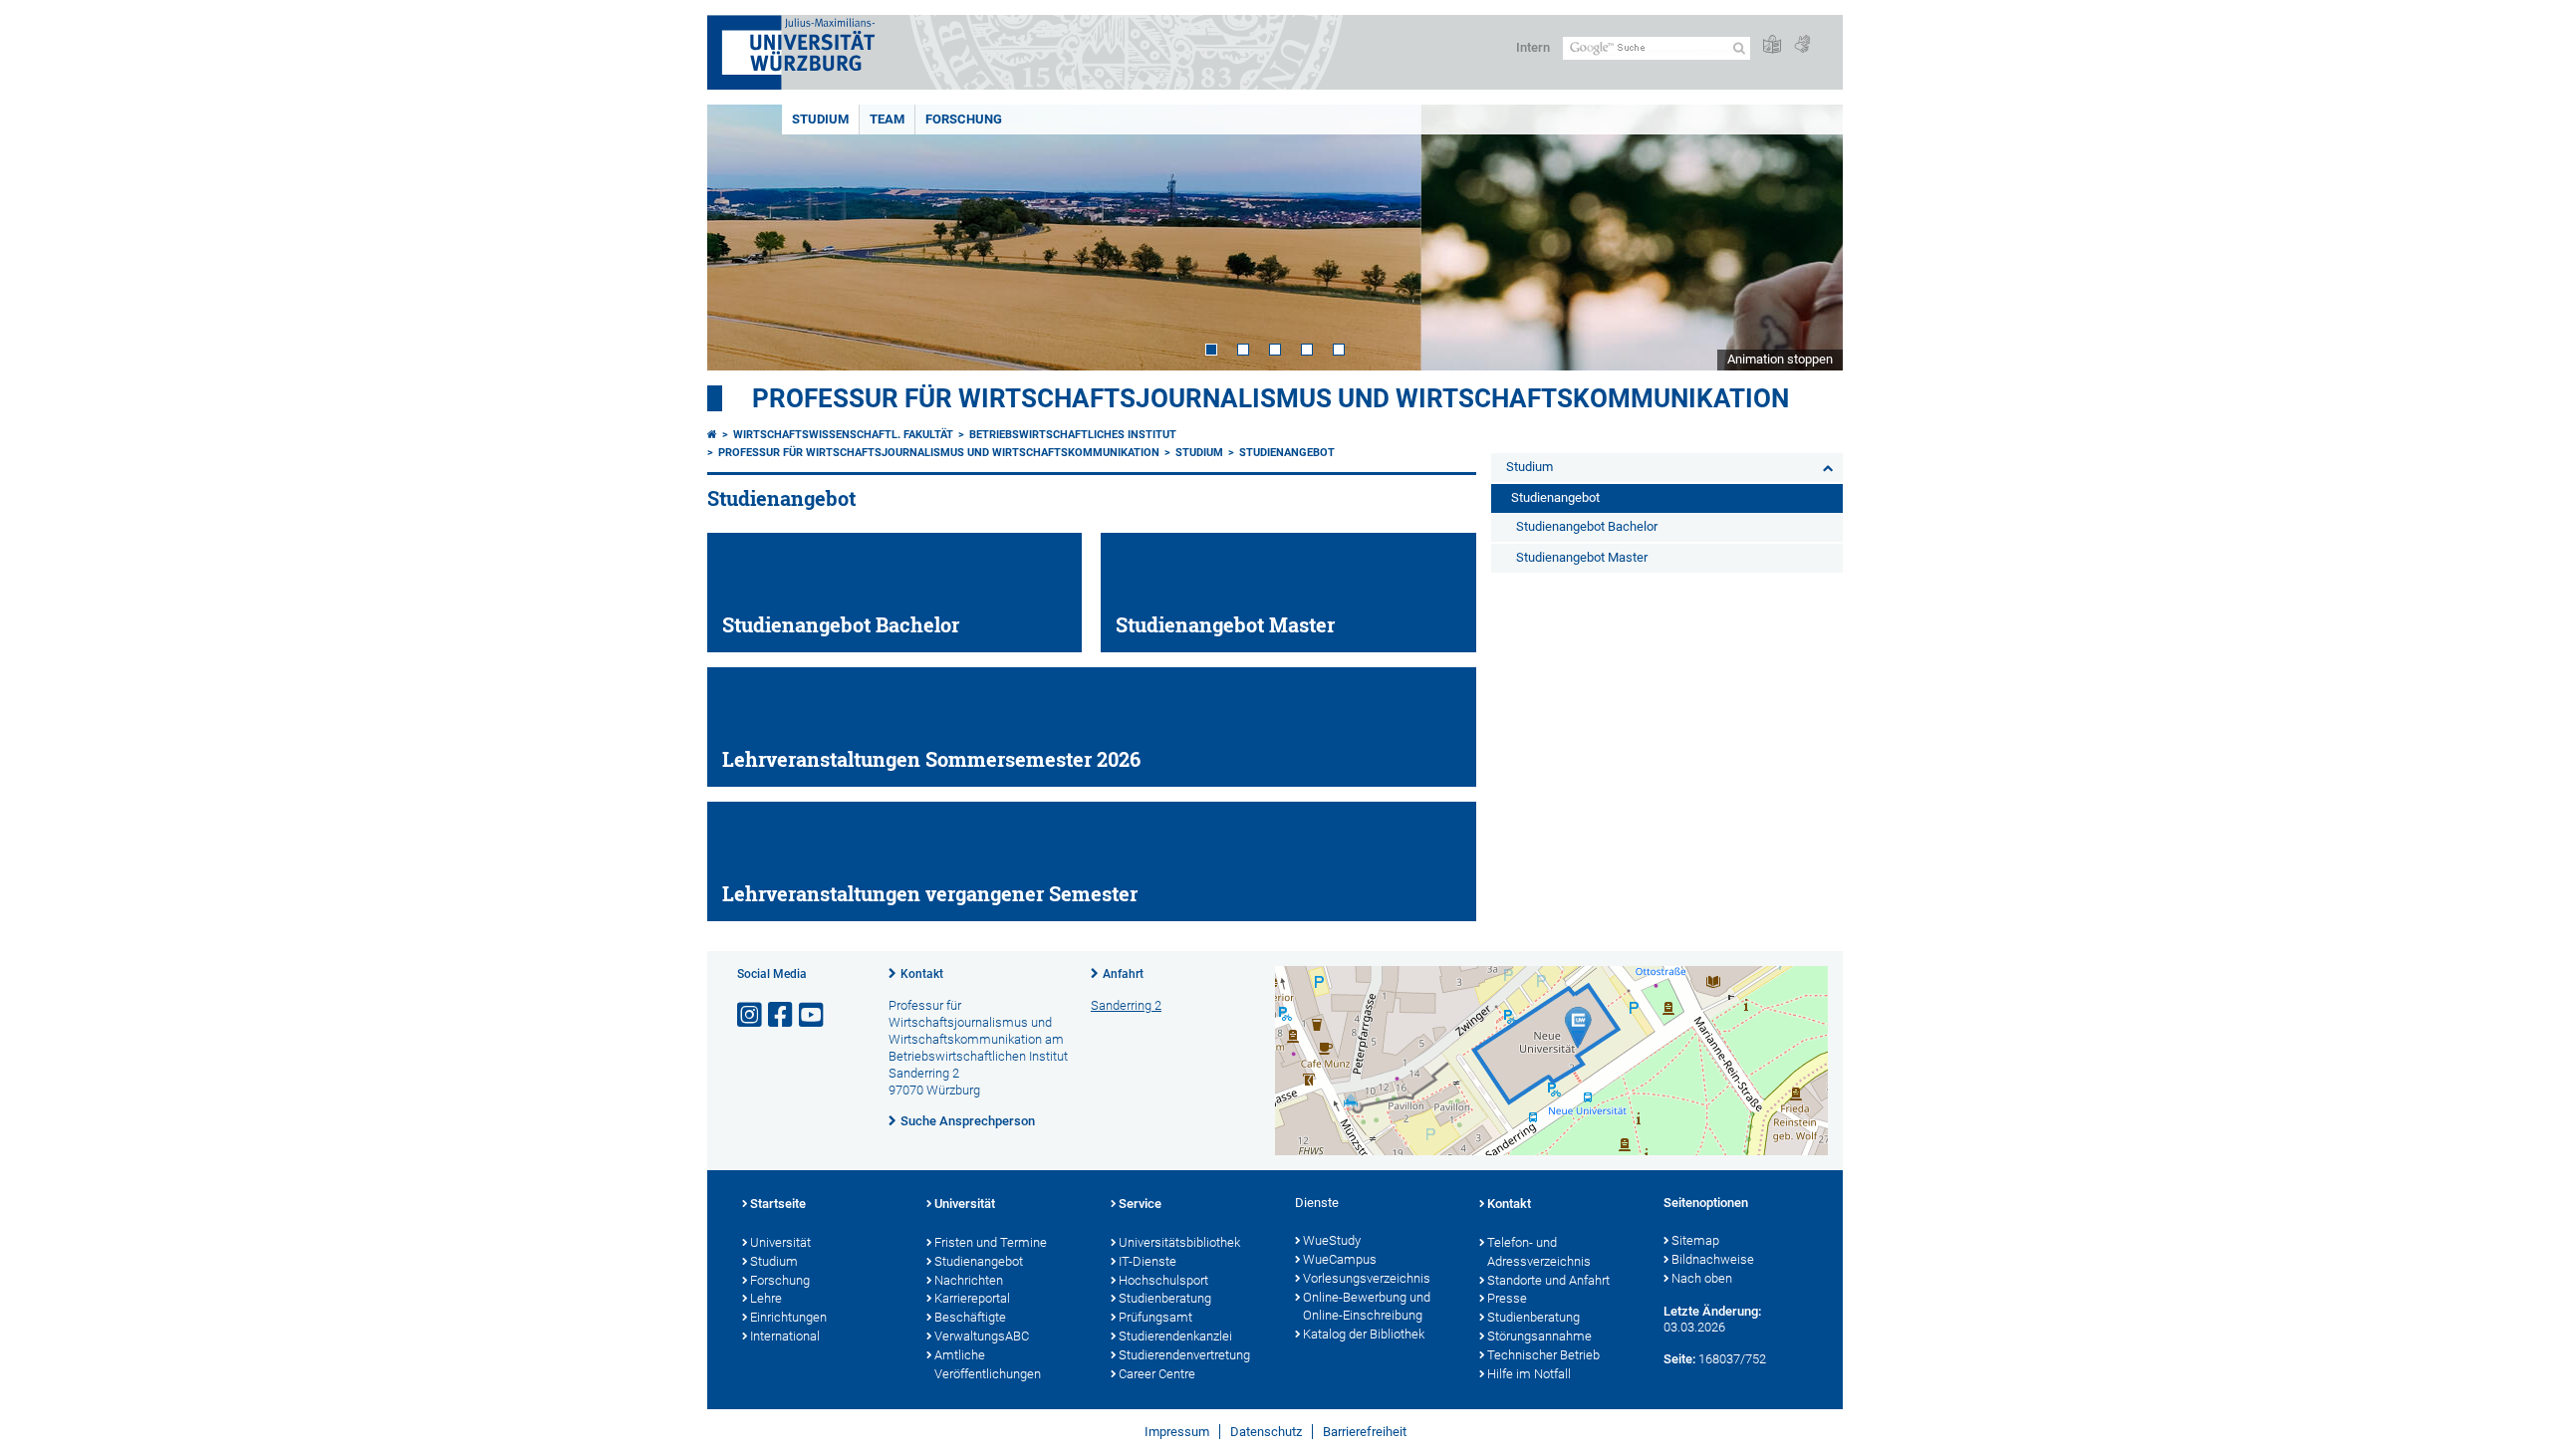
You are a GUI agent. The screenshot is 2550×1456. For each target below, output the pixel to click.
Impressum (1177, 1432)
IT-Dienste (1147, 1261)
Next (1808, 238)
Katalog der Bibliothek (1364, 1334)
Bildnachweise (1713, 1259)
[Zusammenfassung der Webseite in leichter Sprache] (1772, 45)
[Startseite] (712, 435)
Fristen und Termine (991, 1242)
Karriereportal (972, 1298)
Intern (1533, 47)
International (785, 1336)
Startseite (778, 1204)
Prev (742, 238)
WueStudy (1332, 1240)
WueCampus (1340, 1259)
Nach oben (1702, 1278)
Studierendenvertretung (1184, 1355)
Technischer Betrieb (1543, 1355)
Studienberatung (1165, 1298)
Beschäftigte (970, 1317)
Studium (820, 119)
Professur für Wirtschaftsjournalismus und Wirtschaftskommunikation (1271, 398)
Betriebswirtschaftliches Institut (1073, 435)
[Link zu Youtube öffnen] (813, 1015)
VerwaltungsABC (982, 1336)
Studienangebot (1287, 453)
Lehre (766, 1298)
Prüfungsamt (1155, 1317)
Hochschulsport (1163, 1280)
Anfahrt (1123, 974)
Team (887, 119)
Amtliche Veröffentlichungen (988, 1364)
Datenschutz (1266, 1432)
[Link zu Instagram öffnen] (751, 1015)
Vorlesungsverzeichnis (1367, 1278)
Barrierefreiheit (1365, 1432)
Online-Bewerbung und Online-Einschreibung (1367, 1307)
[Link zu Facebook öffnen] (782, 1015)
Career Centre (1157, 1374)
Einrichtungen (788, 1317)
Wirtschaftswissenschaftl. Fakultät (843, 435)
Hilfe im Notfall (1529, 1374)
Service (1140, 1204)
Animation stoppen (1780, 359)
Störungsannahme (1539, 1336)
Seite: (1679, 1359)
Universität (780, 1242)
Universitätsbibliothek (1179, 1242)
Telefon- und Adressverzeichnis (1539, 1252)
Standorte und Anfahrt (1548, 1280)
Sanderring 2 (1126, 1005)
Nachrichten (969, 1280)
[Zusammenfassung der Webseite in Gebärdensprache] (1802, 45)
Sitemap (1695, 1240)
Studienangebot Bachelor (1587, 526)
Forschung (964, 119)
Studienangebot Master (1582, 557)
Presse (1507, 1298)
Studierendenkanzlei (1175, 1336)
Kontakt (922, 974)
